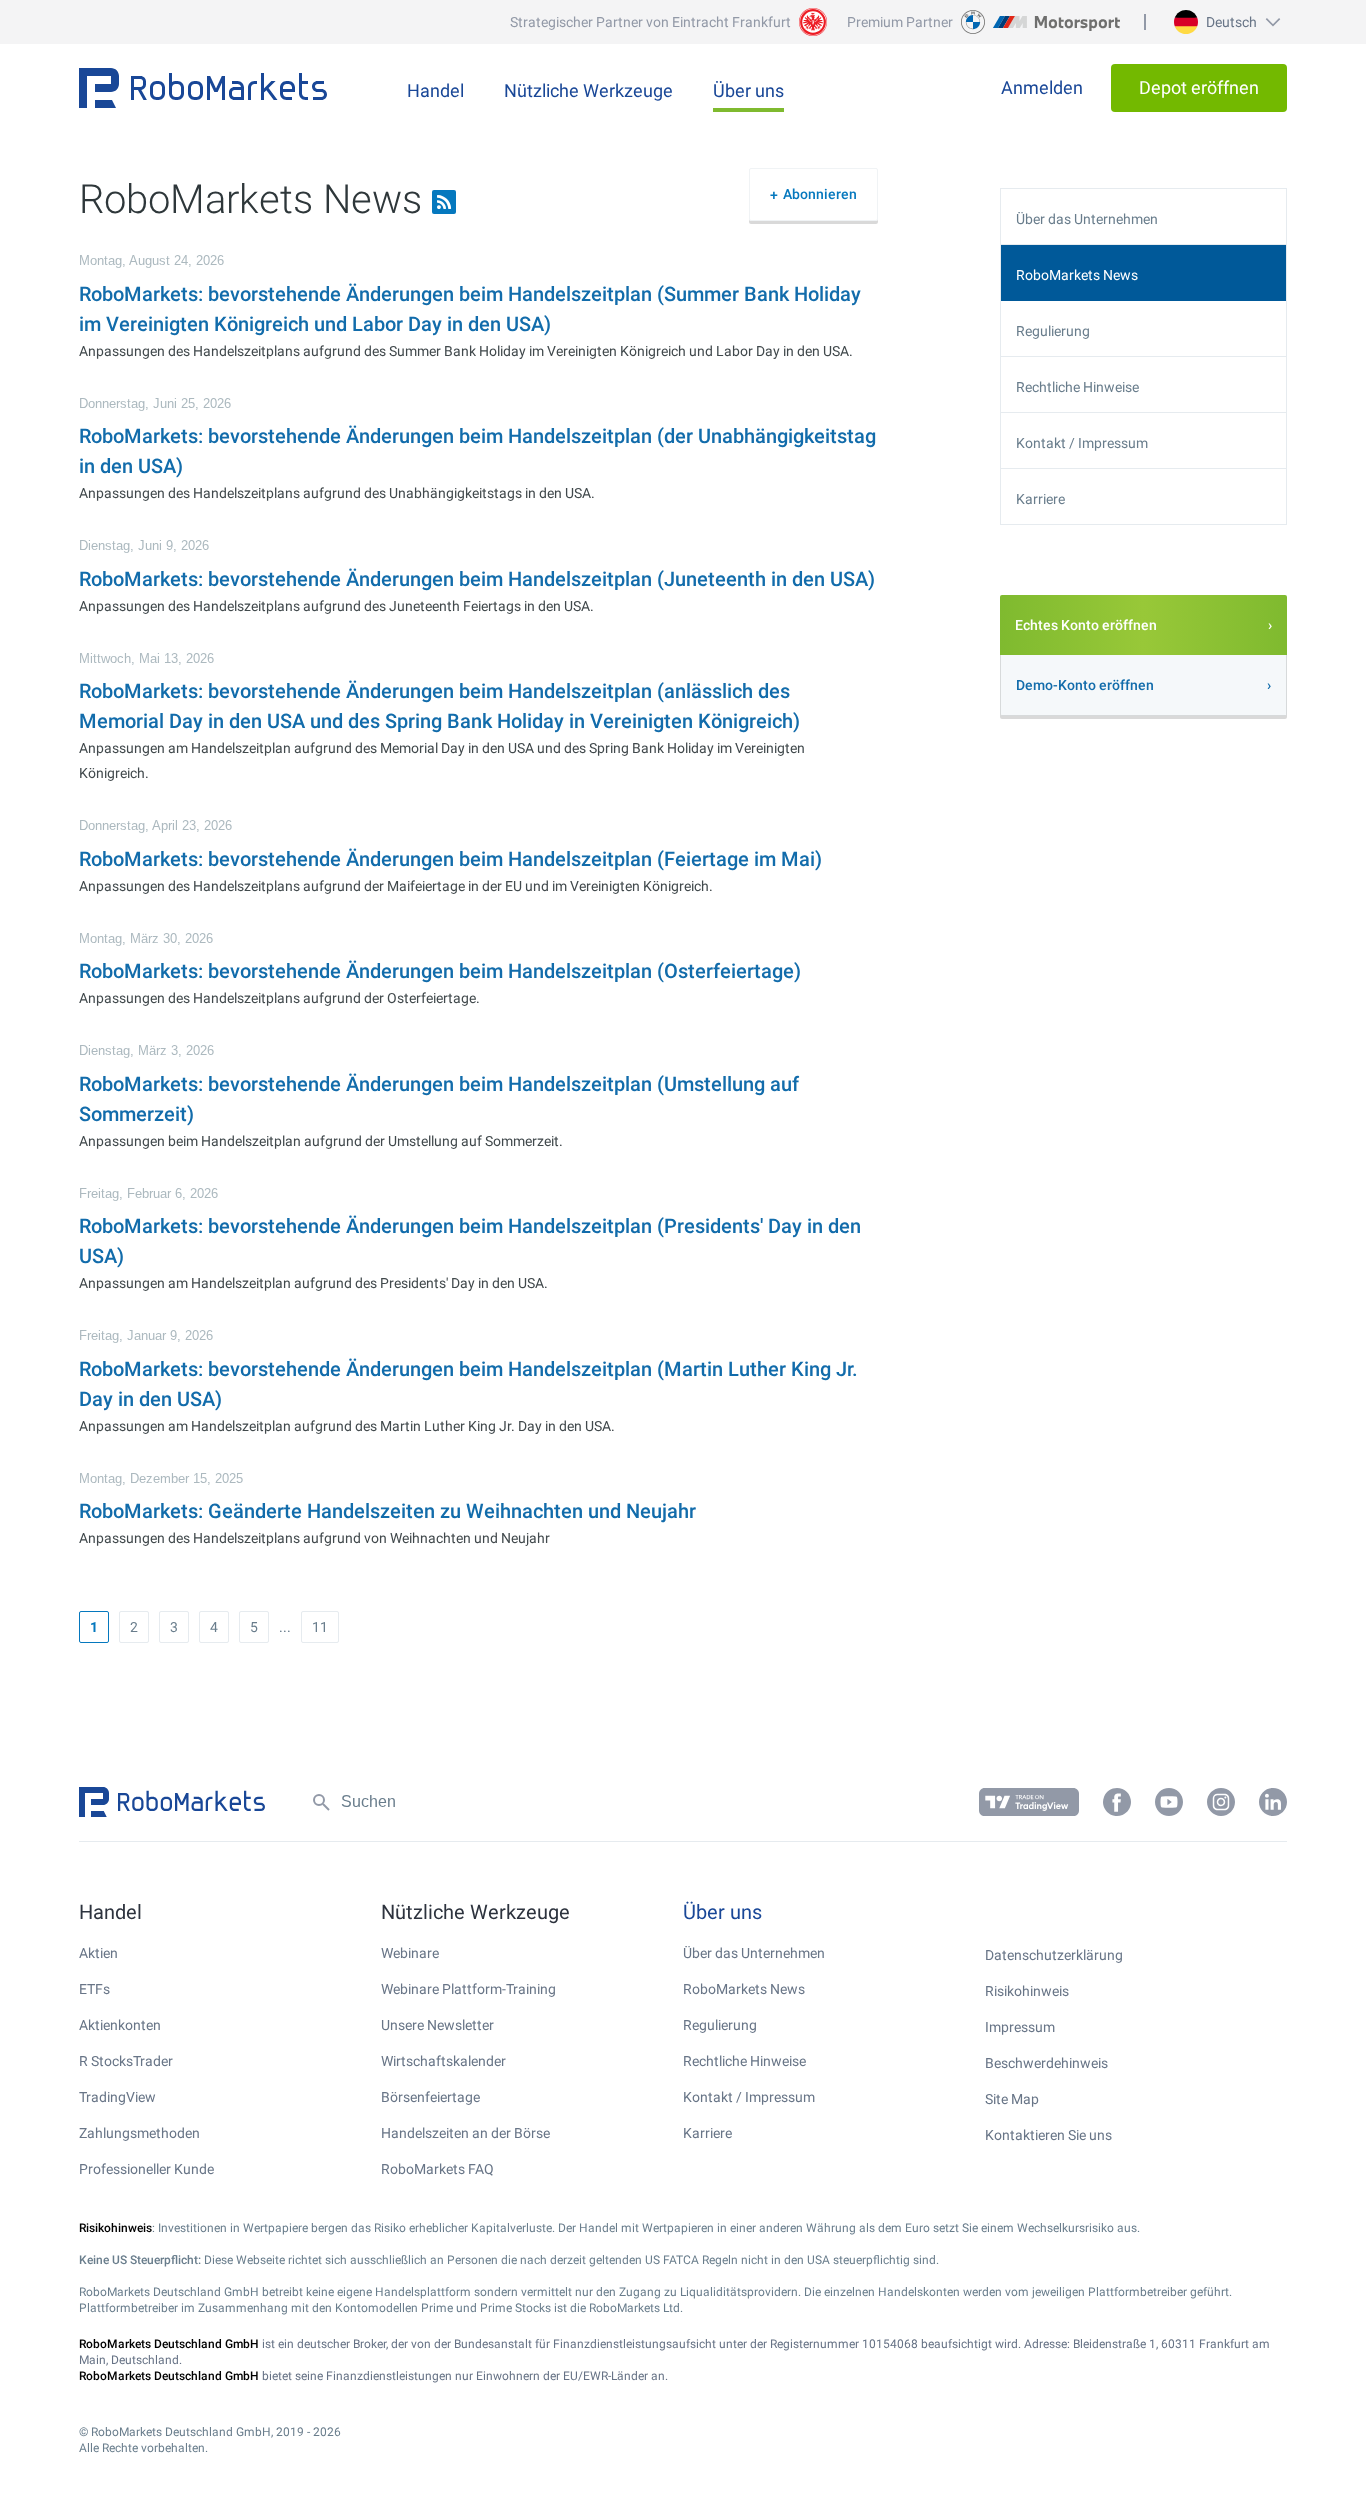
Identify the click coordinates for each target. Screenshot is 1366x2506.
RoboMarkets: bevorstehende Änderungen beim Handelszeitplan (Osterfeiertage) (440, 971)
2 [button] (134, 1627)
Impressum (1020, 2027)
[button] (1224, 22)
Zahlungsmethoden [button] (139, 2133)
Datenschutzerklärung (1054, 1955)
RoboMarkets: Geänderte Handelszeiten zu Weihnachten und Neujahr (387, 1511)
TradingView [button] (117, 2097)
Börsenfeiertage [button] (430, 2097)
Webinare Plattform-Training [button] (468, 1989)
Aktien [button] (98, 1953)
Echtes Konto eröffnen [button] (1086, 625)
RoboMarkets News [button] (1077, 275)
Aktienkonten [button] (120, 2025)
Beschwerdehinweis (1046, 2063)
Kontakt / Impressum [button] (1082, 443)
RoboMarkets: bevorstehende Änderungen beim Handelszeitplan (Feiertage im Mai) (450, 859)
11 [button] (320, 1627)
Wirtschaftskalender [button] (443, 2061)
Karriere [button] (1040, 499)
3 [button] (174, 1627)
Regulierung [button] (1053, 331)
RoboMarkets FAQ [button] (437, 2169)
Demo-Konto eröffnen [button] (1085, 685)
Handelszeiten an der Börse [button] (465, 2133)
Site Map (1012, 2099)
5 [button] (254, 1627)
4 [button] (214, 1627)
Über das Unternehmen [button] (1087, 219)
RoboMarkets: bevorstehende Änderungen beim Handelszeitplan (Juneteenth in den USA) (477, 579)
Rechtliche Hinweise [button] (1077, 387)
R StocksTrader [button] (126, 2061)
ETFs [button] (94, 1989)
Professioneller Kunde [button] (146, 2169)
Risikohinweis (1027, 1991)
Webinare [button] (410, 1953)
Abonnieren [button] (820, 194)
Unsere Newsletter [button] (437, 2025)
